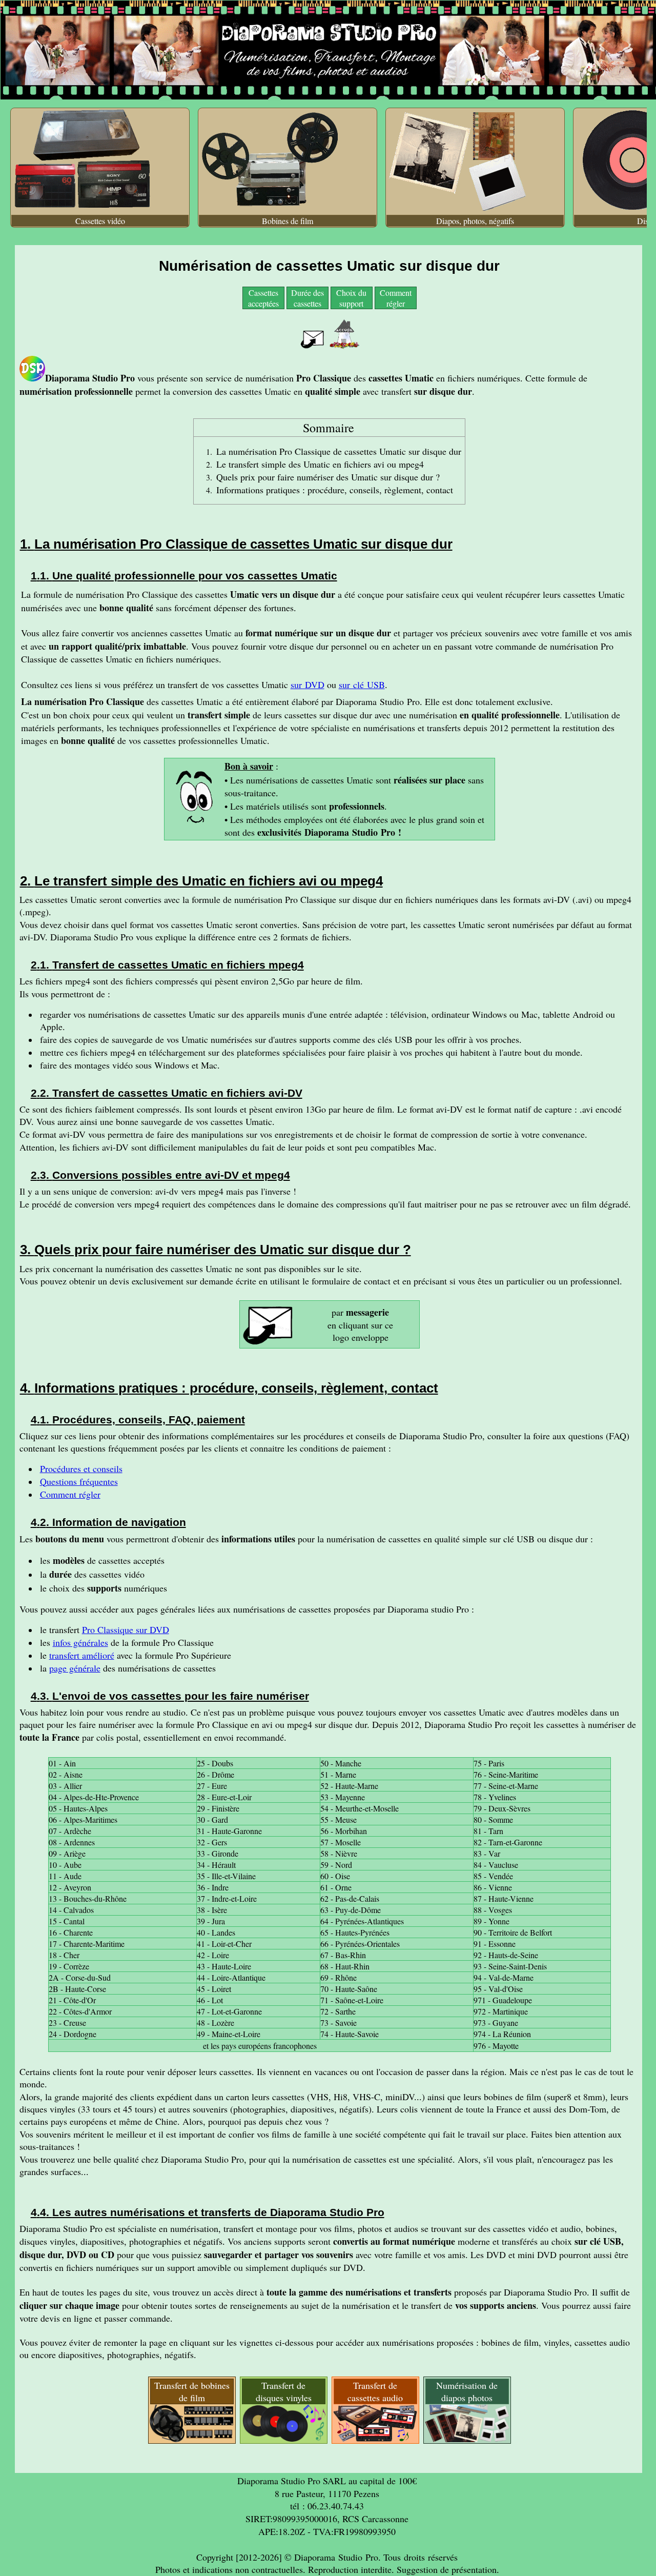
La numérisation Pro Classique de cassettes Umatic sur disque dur (339, 451)
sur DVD (307, 685)
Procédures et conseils (81, 1468)
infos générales (80, 1642)
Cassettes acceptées (263, 298)
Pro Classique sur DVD (126, 1629)
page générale (75, 1668)
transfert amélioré (82, 1655)
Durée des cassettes (307, 298)
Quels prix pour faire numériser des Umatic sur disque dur (326, 477)
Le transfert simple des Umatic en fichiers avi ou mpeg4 (320, 464)
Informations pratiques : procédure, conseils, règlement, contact (335, 490)
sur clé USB (362, 685)
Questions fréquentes (79, 1481)
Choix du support (351, 298)
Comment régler (396, 298)
